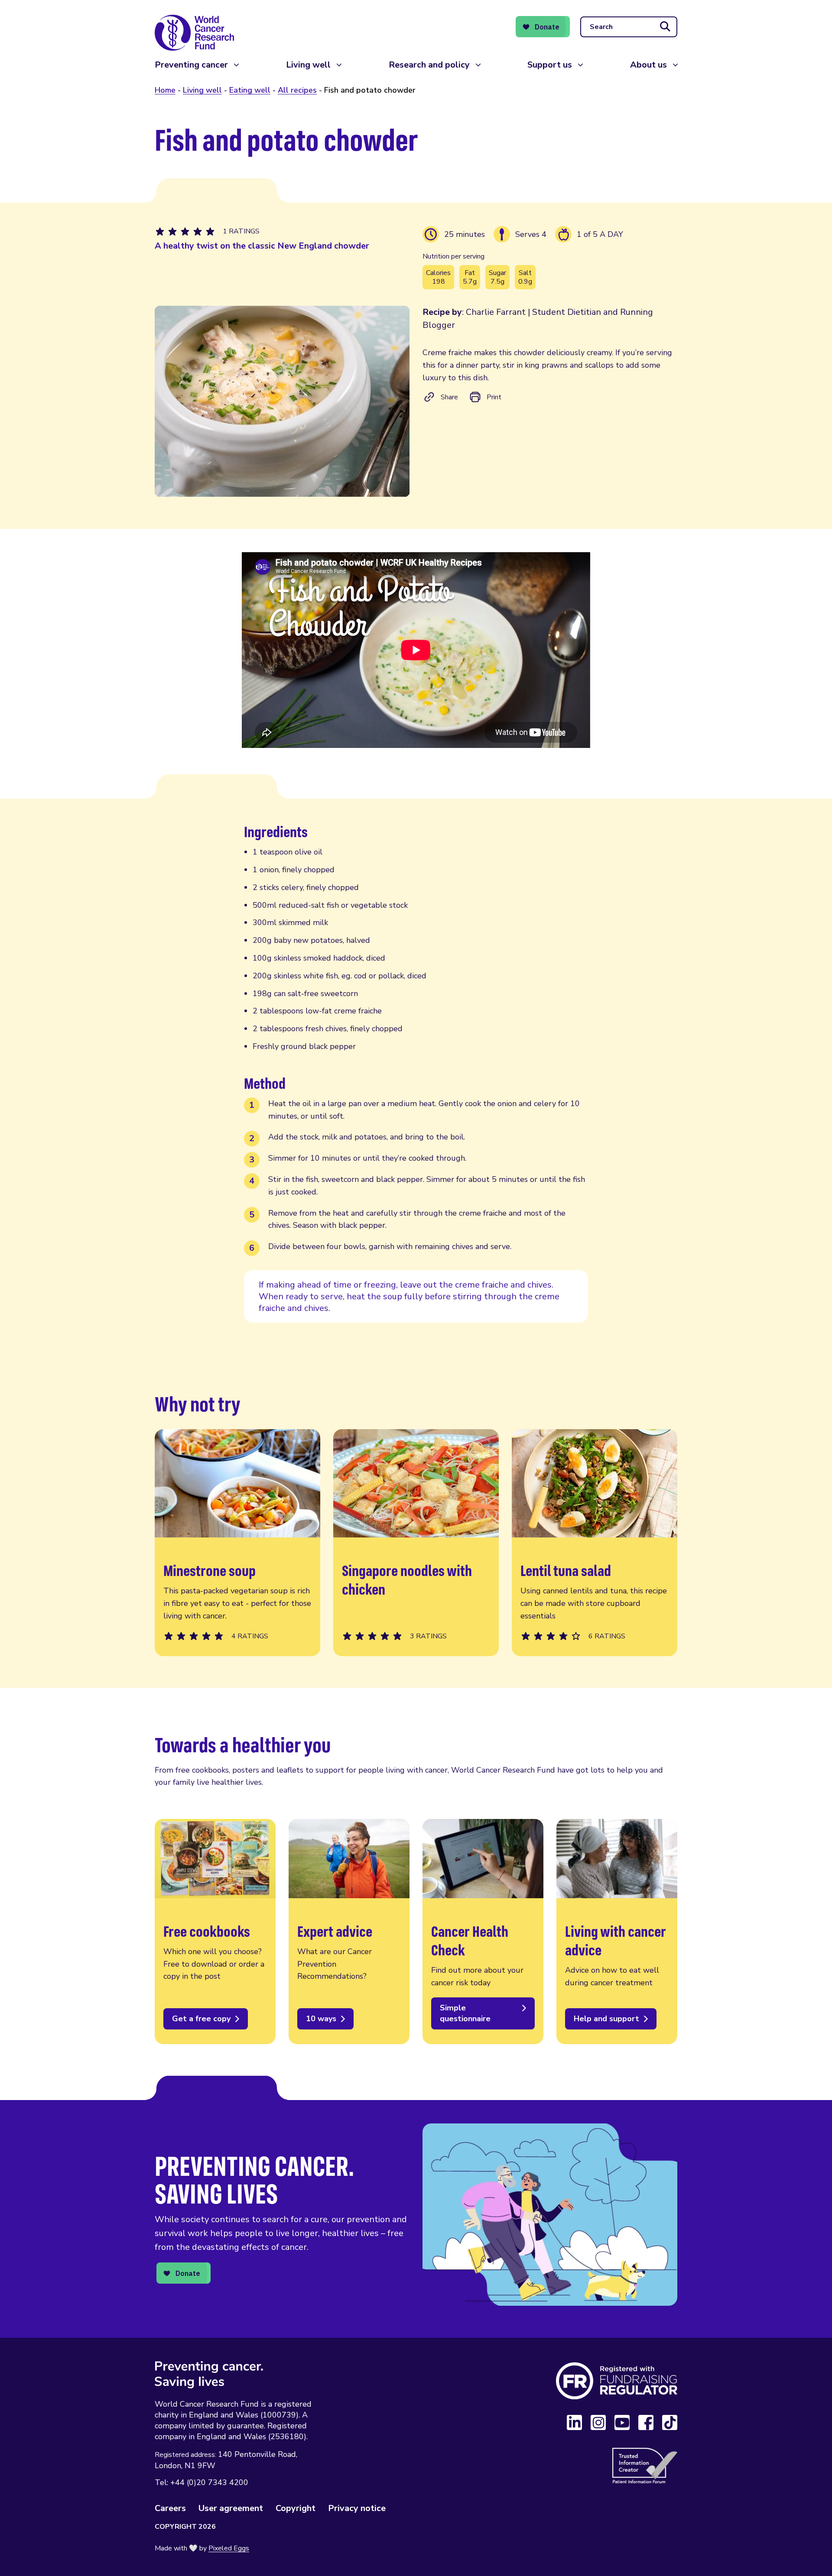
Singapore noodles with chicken (416, 1543)
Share (449, 397)
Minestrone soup (237, 1543)
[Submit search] (665, 27)
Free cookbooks (215, 1932)
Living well (308, 65)
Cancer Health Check (483, 1932)
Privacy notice (357, 2508)
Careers (170, 2508)
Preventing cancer (191, 65)
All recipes (297, 90)
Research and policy (429, 65)
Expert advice (349, 1932)
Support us (550, 65)
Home (165, 90)
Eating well (250, 90)
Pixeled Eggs (229, 2548)
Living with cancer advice (617, 1932)
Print (494, 397)
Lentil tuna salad (595, 1543)
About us (648, 65)
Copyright (296, 2508)
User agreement (231, 2508)
